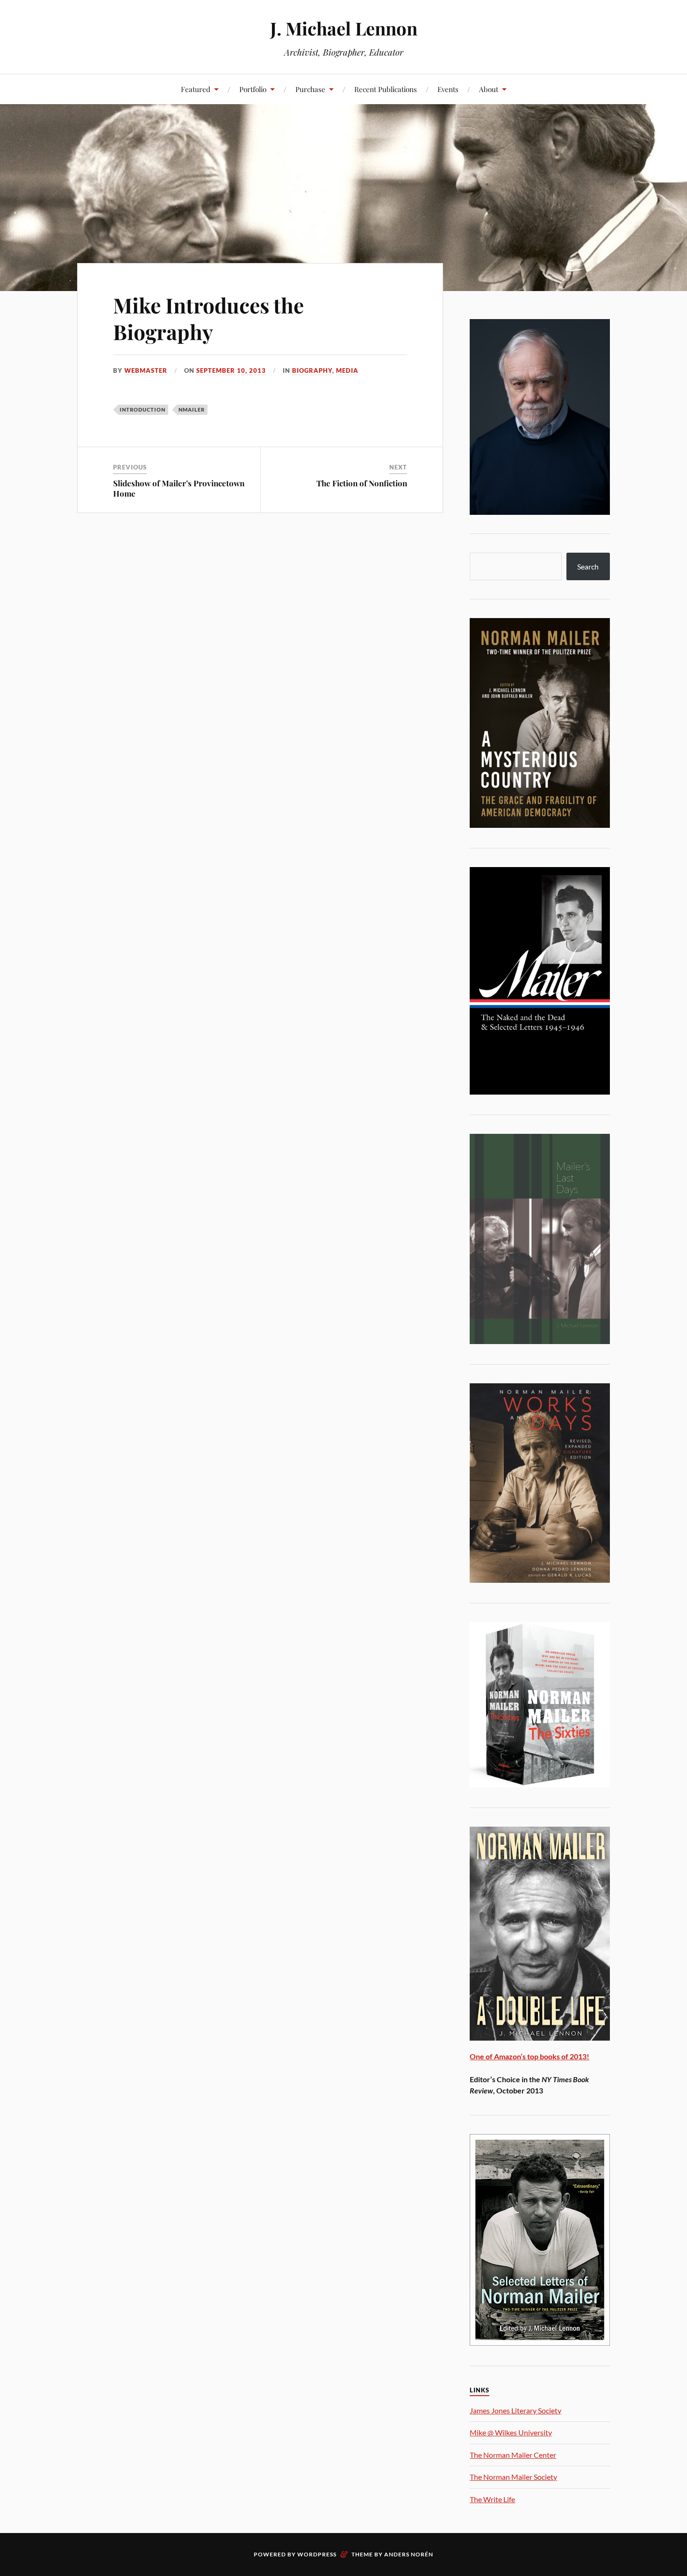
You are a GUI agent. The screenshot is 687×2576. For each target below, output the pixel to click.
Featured (196, 89)
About (489, 89)
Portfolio (253, 89)
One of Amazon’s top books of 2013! (530, 2056)
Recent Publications (386, 89)
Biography (312, 370)
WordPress (317, 2554)
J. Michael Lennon (344, 28)
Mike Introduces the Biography (208, 318)
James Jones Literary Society (515, 2410)
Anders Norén (409, 2554)
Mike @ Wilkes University (511, 2432)
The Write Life (492, 2499)
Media (347, 370)
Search (588, 566)
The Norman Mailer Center (513, 2455)
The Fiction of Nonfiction (362, 483)
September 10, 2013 (231, 370)
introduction (143, 409)
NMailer (192, 409)
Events (448, 89)
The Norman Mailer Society (513, 2477)
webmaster (146, 370)
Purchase (310, 89)
